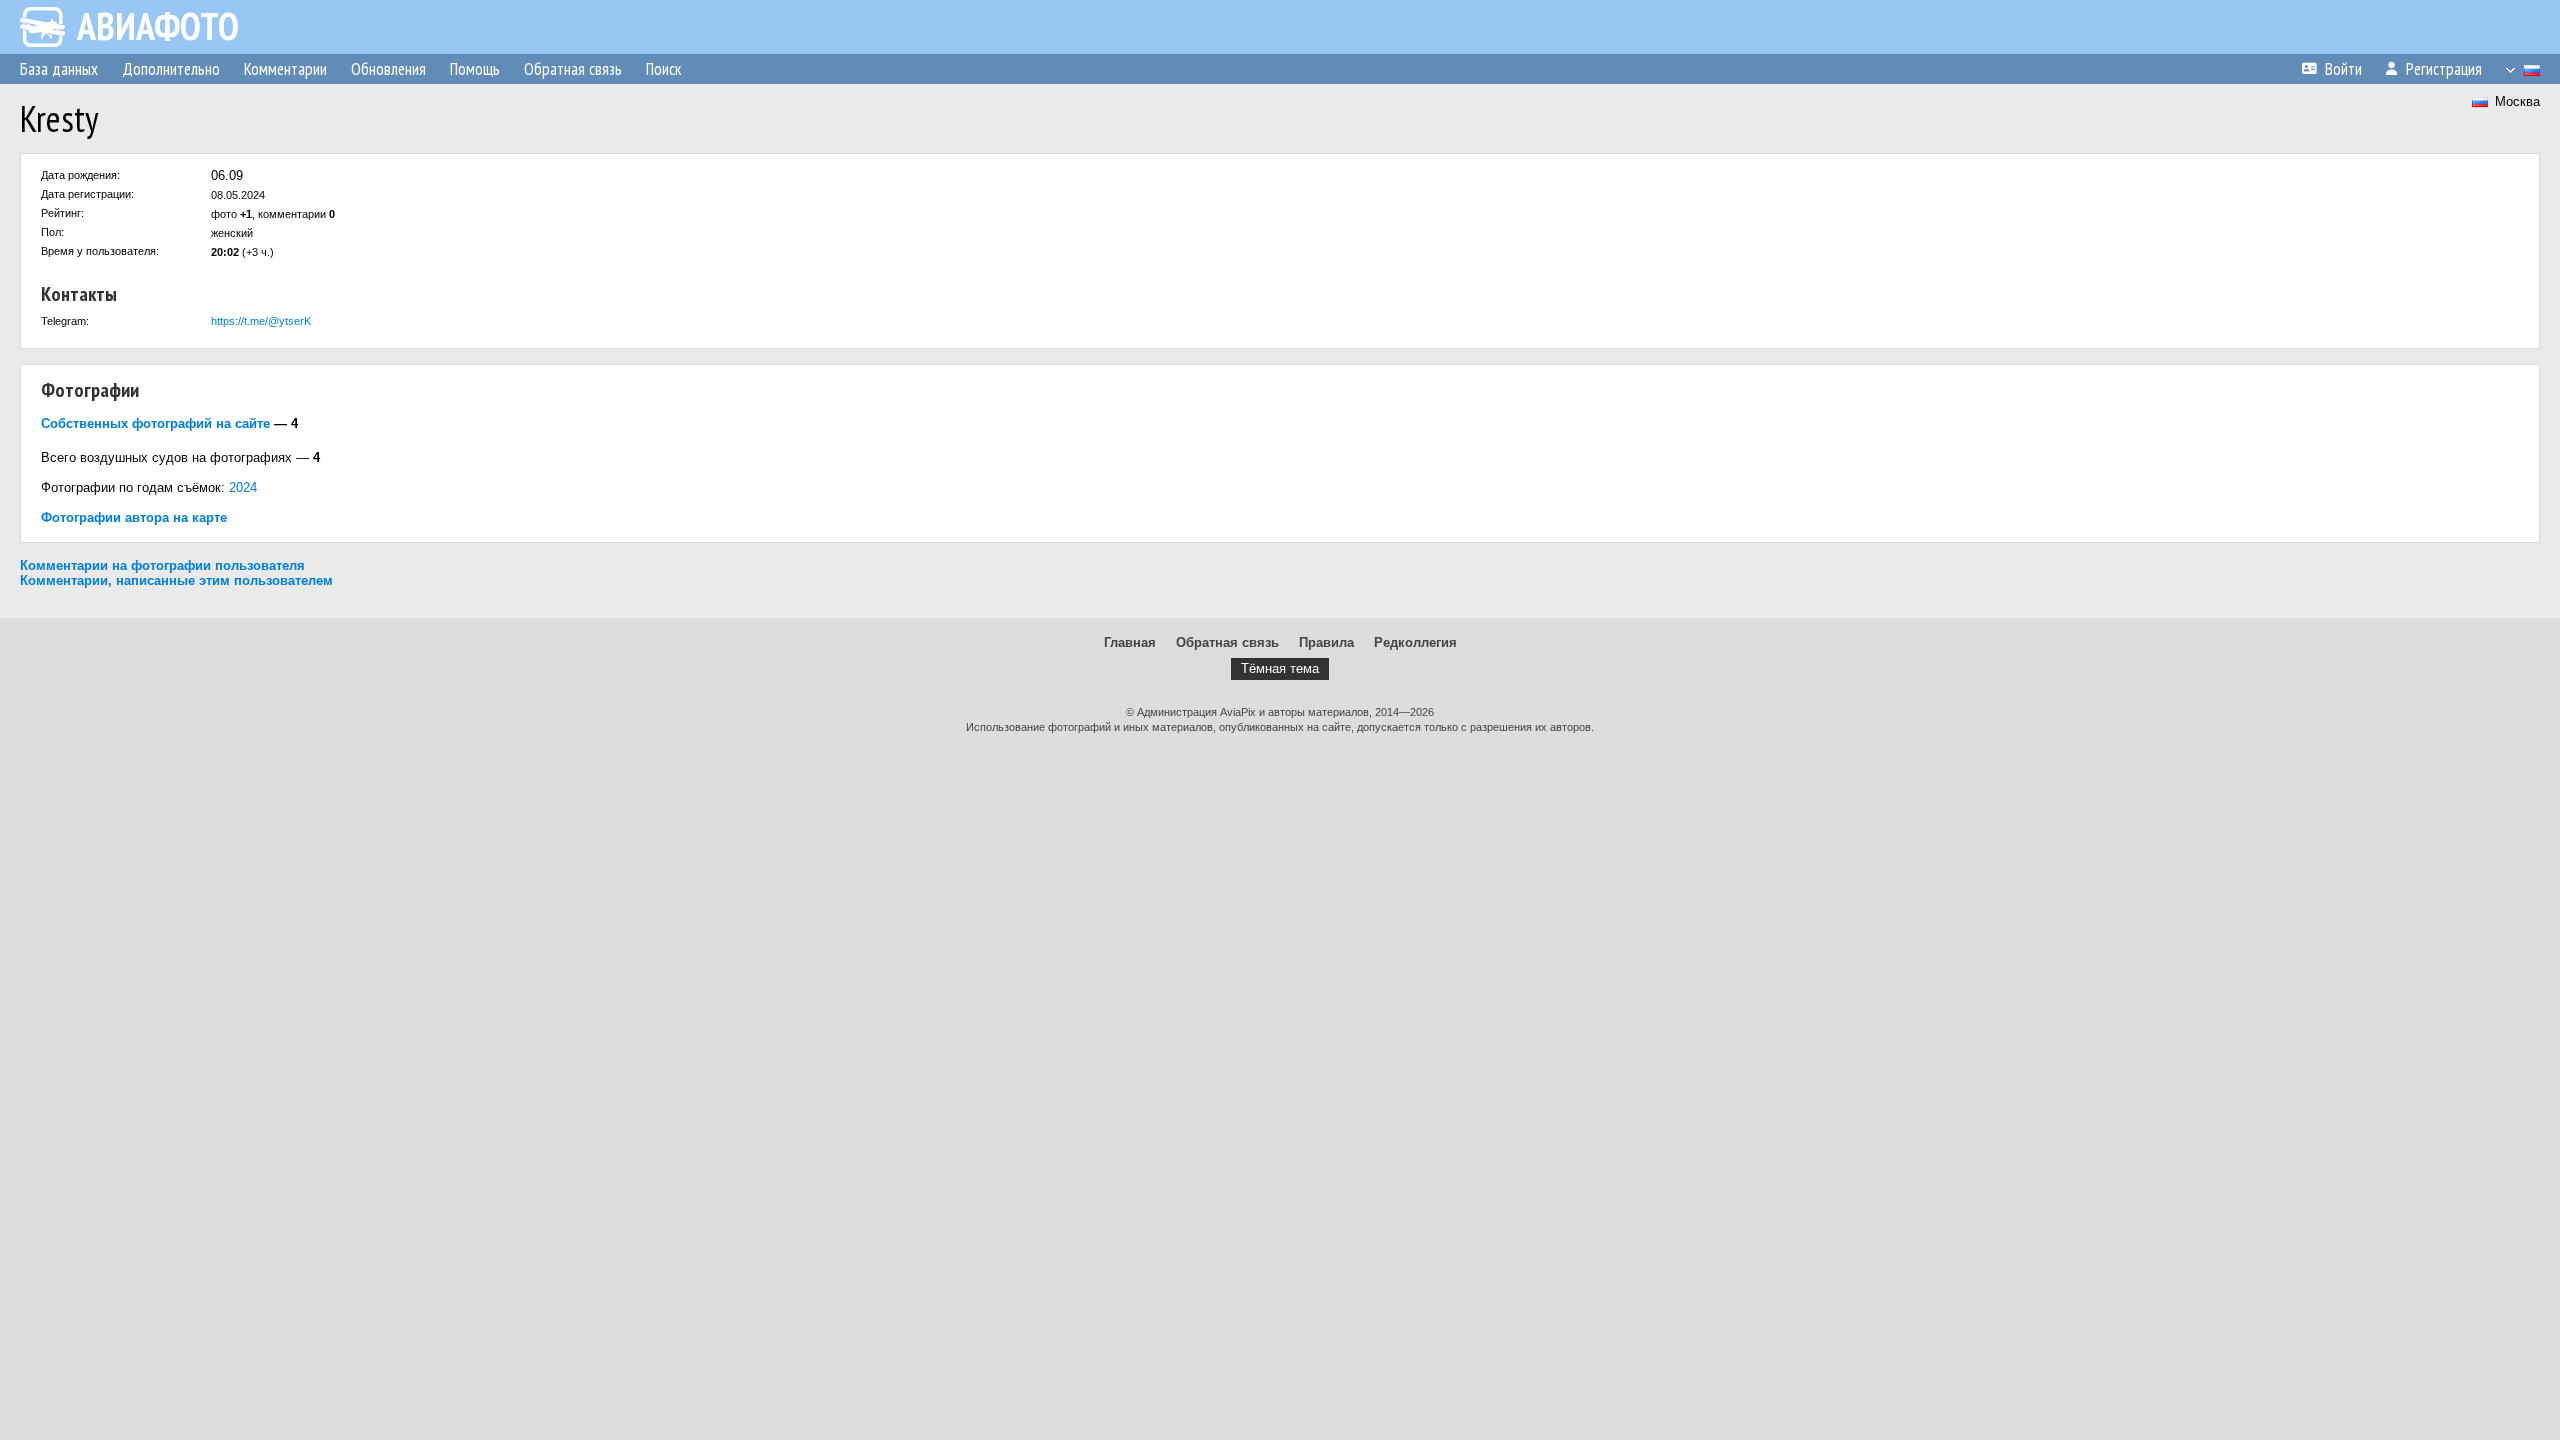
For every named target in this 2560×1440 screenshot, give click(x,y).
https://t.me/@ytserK (261, 321)
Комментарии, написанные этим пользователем (176, 580)
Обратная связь (1227, 642)
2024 (243, 487)
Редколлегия (1415, 642)
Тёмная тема (1280, 668)
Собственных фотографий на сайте (155, 423)
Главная (1130, 642)
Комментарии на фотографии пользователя (162, 565)
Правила (1326, 642)
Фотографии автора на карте (134, 517)
